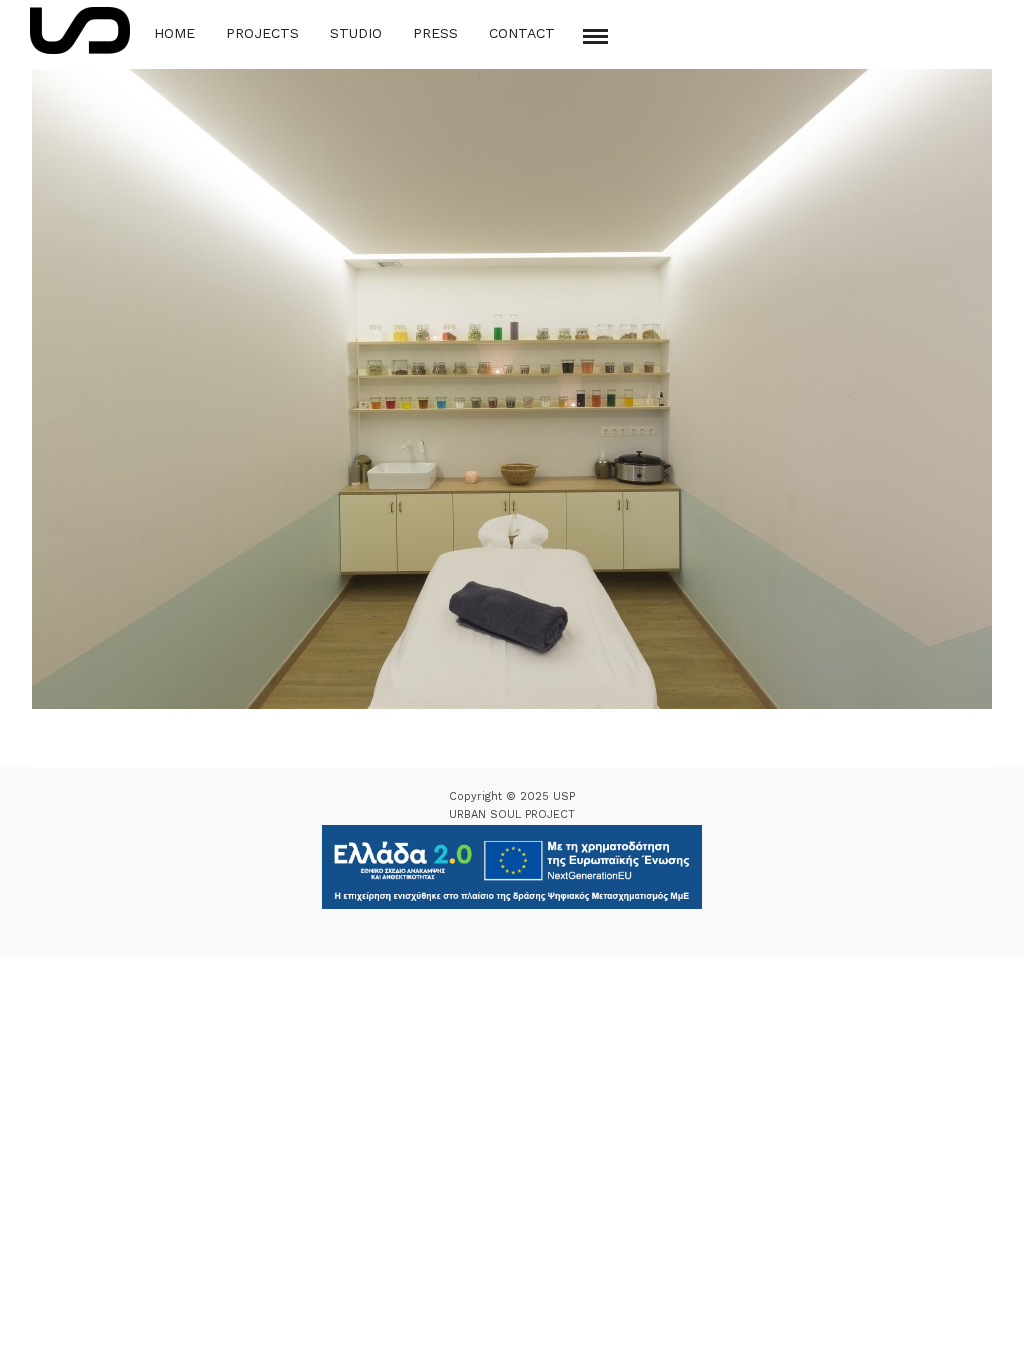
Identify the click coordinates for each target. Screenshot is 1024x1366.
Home (174, 33)
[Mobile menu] (595, 36)
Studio (356, 33)
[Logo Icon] (80, 30)
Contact (522, 33)
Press (435, 33)
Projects (262, 33)
